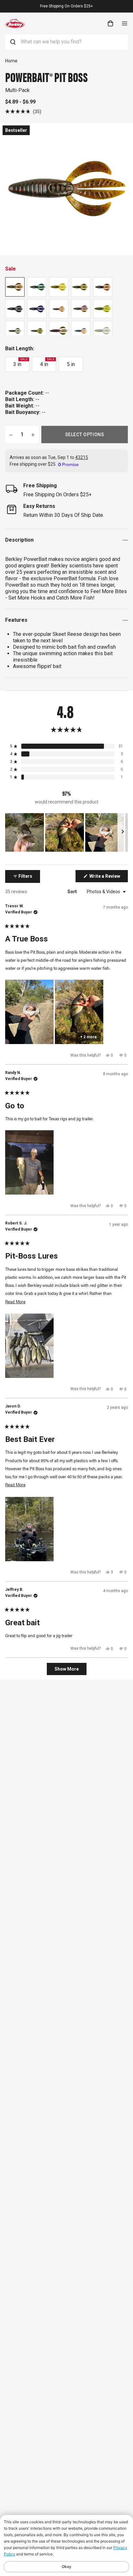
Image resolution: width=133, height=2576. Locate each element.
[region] (66, 832)
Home (11, 61)
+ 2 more (88, 1037)
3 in (20, 362)
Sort (73, 892)
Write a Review (108, 878)
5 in (71, 364)
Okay (66, 2567)
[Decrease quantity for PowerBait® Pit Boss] (11, 435)
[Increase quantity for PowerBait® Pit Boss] (33, 435)
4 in (47, 362)
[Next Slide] (123, 832)
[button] (23, 111)
